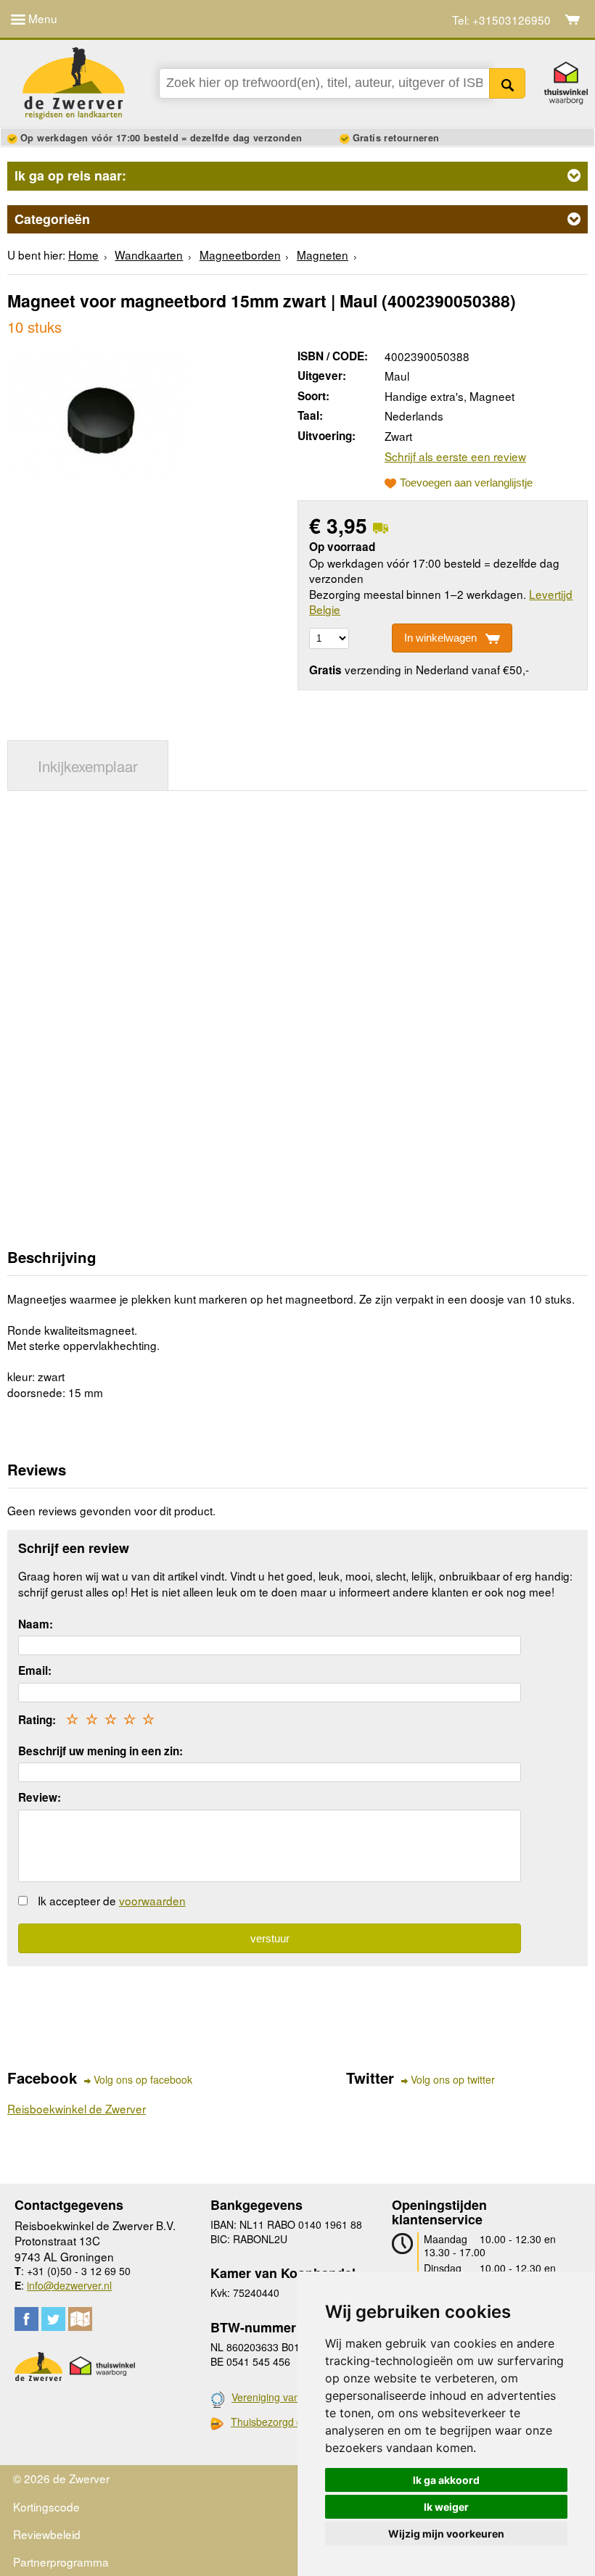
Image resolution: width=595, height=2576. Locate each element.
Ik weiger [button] (446, 2507)
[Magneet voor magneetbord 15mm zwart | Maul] (98, 415)
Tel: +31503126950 (501, 20)
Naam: (36, 1624)
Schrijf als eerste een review (455, 456)
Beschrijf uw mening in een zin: (100, 1751)
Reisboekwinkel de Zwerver (77, 2108)
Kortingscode (46, 2506)
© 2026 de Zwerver (61, 2478)
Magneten (323, 254)
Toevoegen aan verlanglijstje (466, 483)
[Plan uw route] (80, 2319)
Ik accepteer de (112, 1900)
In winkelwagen (440, 638)
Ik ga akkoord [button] (446, 2480)
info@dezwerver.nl (69, 2285)
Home (83, 254)
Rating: (37, 1720)
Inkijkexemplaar (88, 766)
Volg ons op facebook (143, 2080)
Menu (41, 18)
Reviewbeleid (47, 2534)
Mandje (573, 20)
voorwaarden (152, 1900)
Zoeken (508, 83)
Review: (40, 1797)
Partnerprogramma (61, 2561)
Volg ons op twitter (453, 2080)
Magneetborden (240, 254)
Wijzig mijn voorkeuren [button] (446, 2534)
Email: (35, 1670)
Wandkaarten (149, 254)
